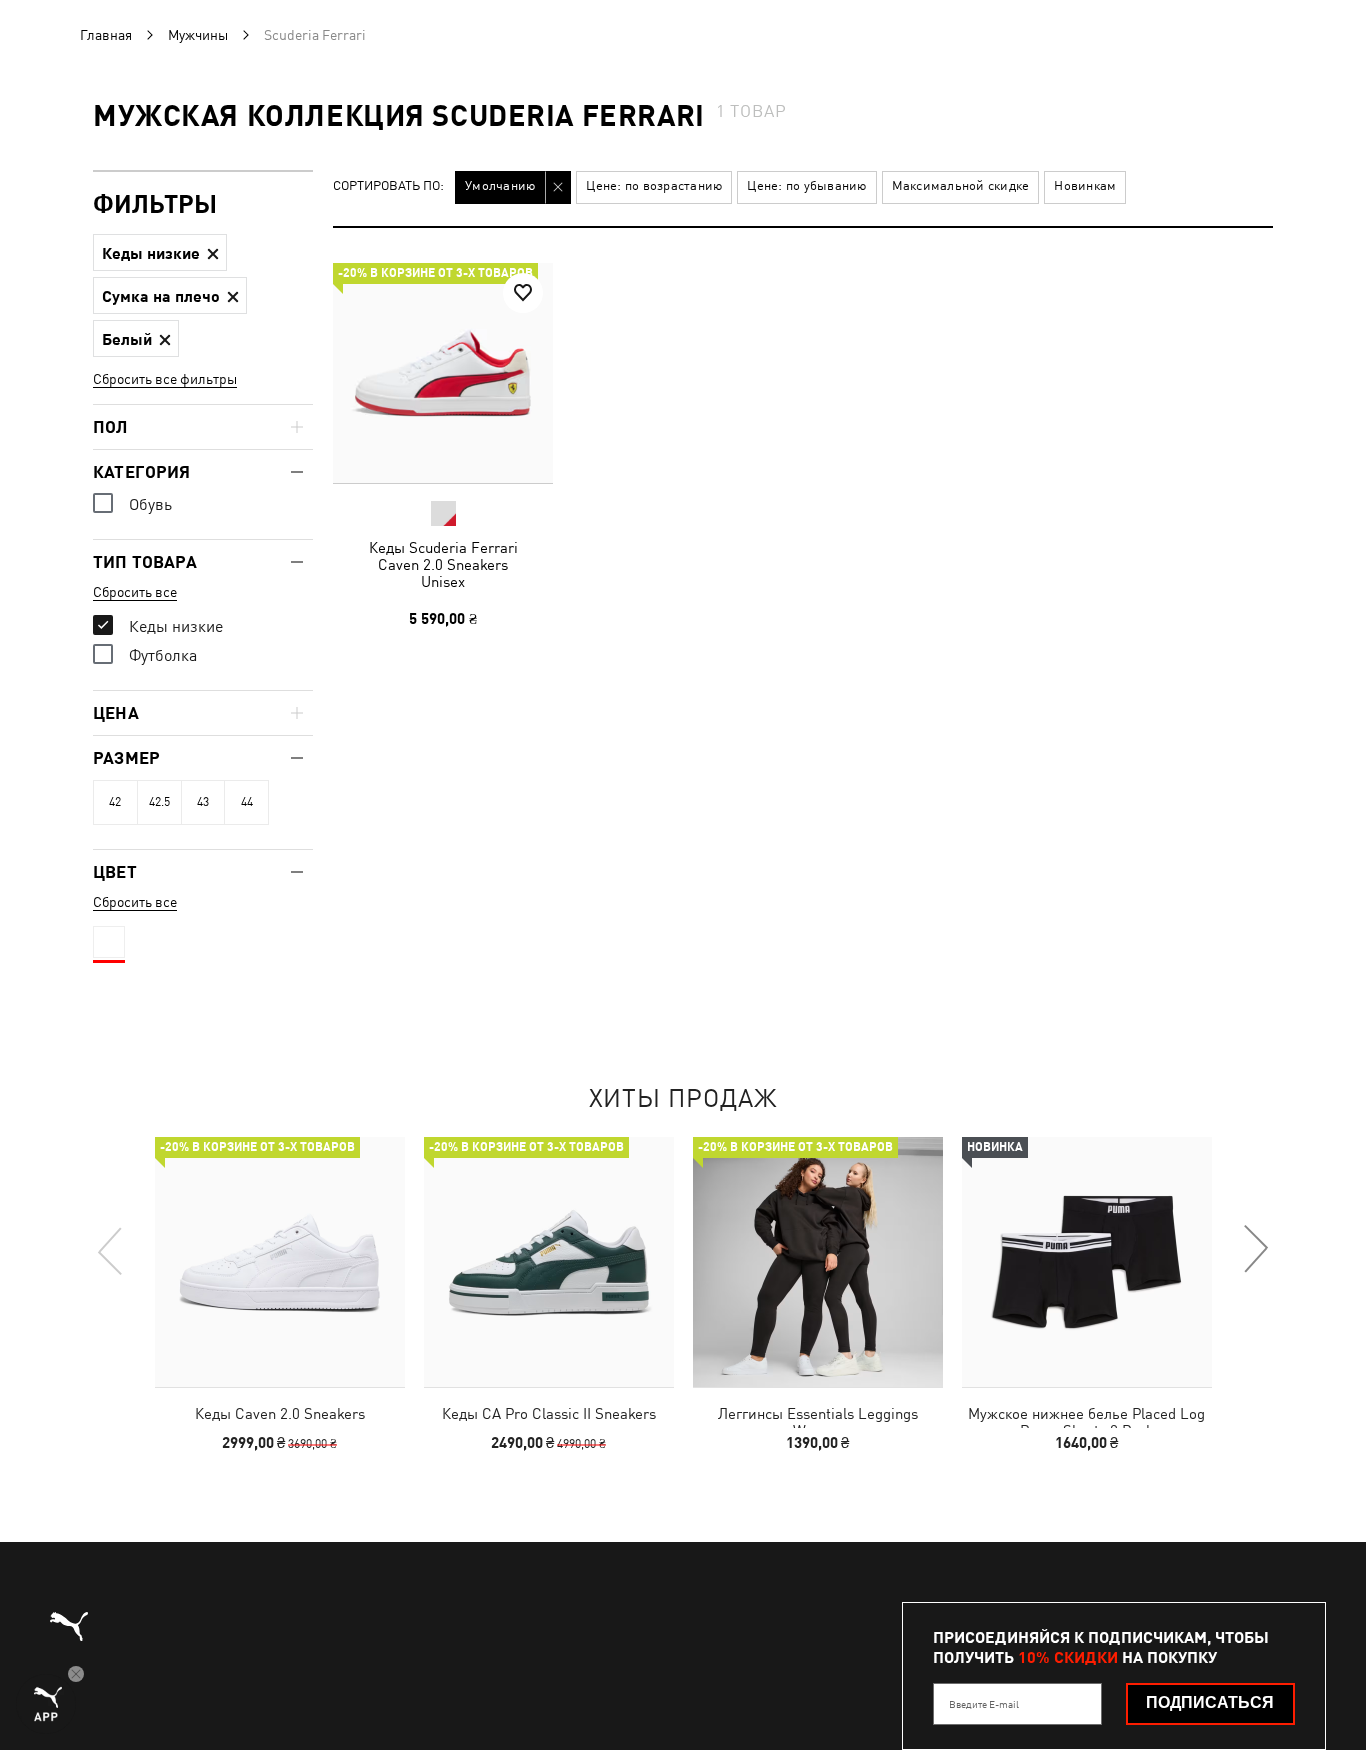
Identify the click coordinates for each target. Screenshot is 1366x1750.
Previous (111, 1250)
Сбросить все (135, 592)
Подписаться (1210, 1702)
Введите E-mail (984, 1704)
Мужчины (198, 35)
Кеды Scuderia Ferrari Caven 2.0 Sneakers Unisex (443, 564)
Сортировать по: (388, 186)
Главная (106, 35)
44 (247, 802)
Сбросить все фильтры (165, 379)
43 (203, 802)
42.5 (159, 802)
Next (1255, 1250)
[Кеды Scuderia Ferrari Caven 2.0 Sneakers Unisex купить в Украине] (443, 373)
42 (115, 802)
